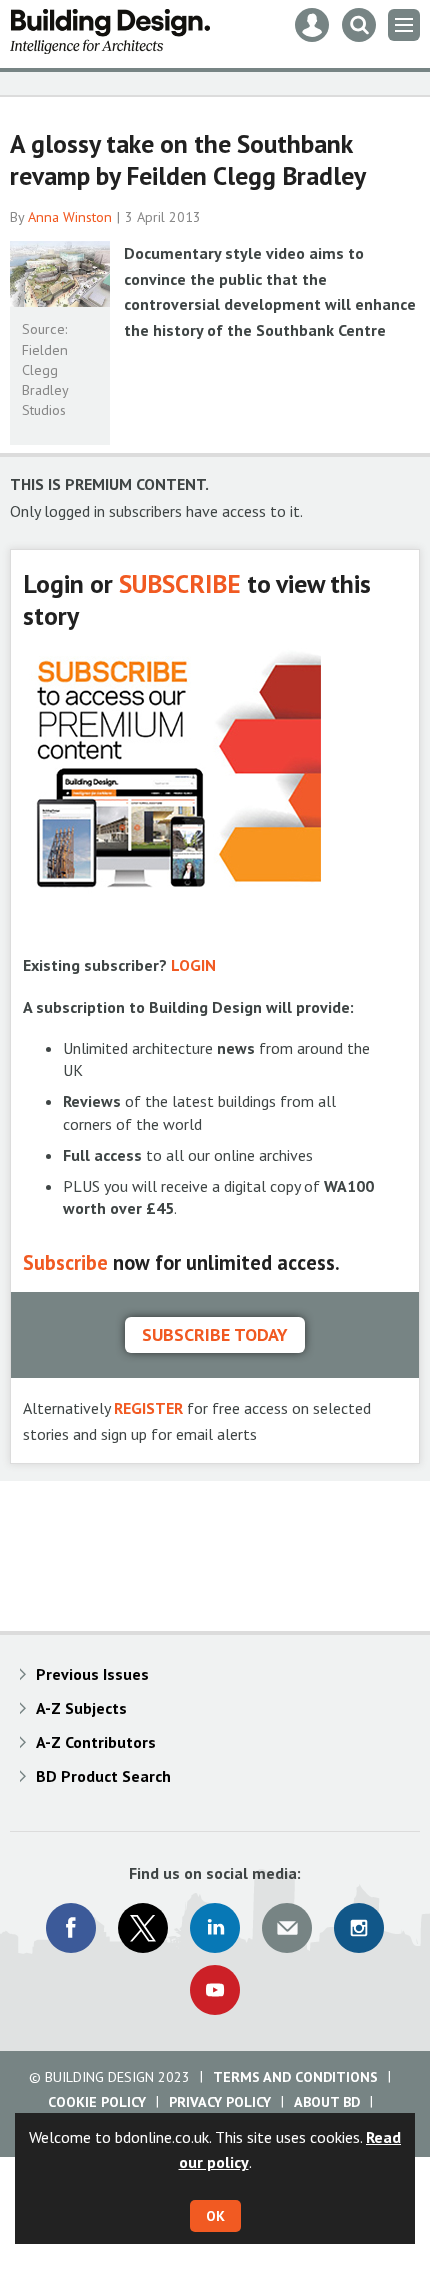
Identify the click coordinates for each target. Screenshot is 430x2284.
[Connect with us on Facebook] (71, 1928)
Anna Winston (70, 217)
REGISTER (148, 1408)
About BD (327, 2102)
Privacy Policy (220, 2102)
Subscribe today (215, 1334)
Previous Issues (92, 1674)
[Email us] (287, 1928)
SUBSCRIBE (180, 583)
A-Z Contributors (96, 1742)
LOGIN (193, 965)
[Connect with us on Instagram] (359, 1928)
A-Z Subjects (81, 1708)
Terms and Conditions (295, 2077)
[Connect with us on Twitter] (143, 1928)
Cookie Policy (97, 2102)
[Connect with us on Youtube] (215, 1990)
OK (215, 2216)
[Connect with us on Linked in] (215, 1928)
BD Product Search (103, 1776)
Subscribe (65, 1262)
